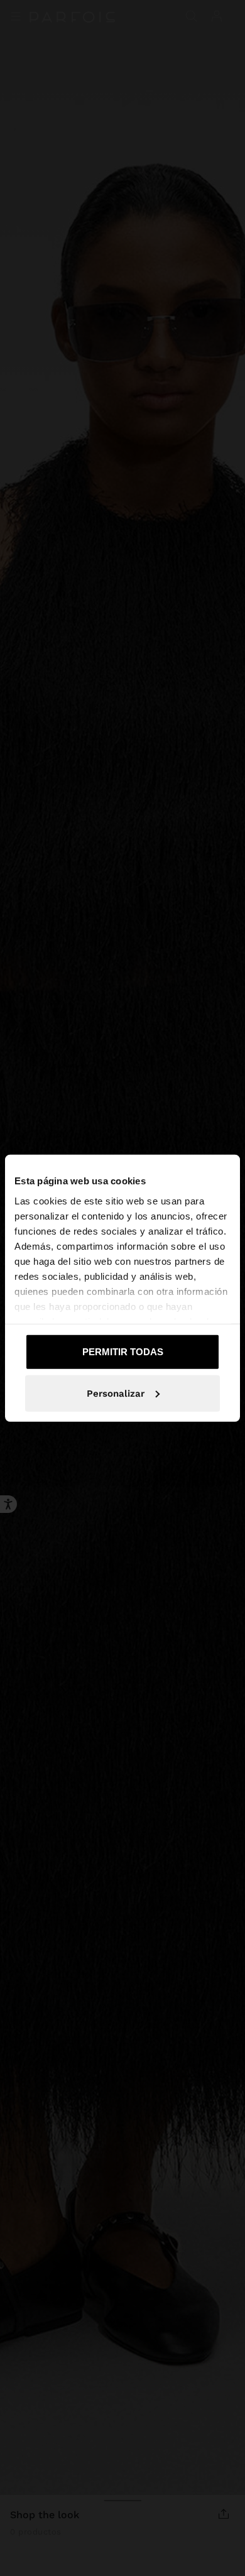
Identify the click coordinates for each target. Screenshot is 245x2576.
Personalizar (116, 1393)
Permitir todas (123, 1352)
